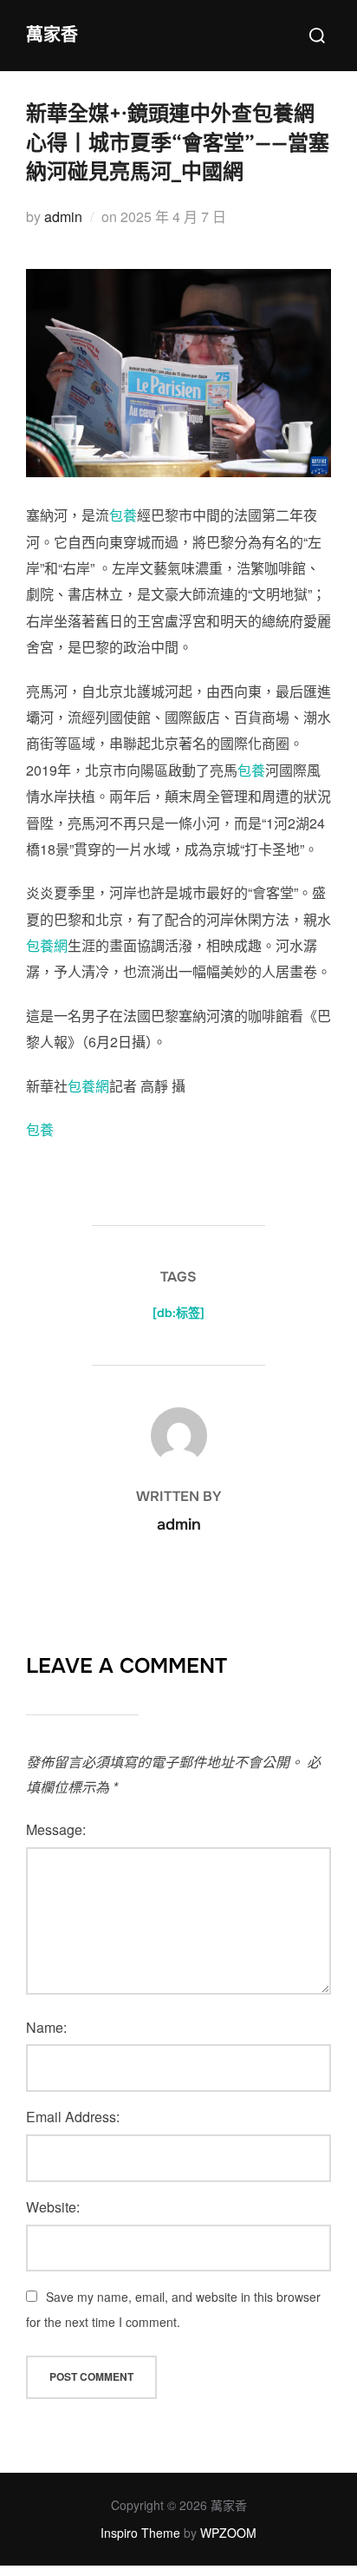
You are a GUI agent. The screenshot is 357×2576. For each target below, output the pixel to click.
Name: (46, 2027)
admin (63, 216)
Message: (56, 1829)
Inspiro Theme (140, 2533)
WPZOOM (228, 2533)
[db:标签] (178, 1313)
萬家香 (52, 35)
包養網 (47, 945)
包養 (123, 515)
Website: (53, 2207)
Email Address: (73, 2117)
